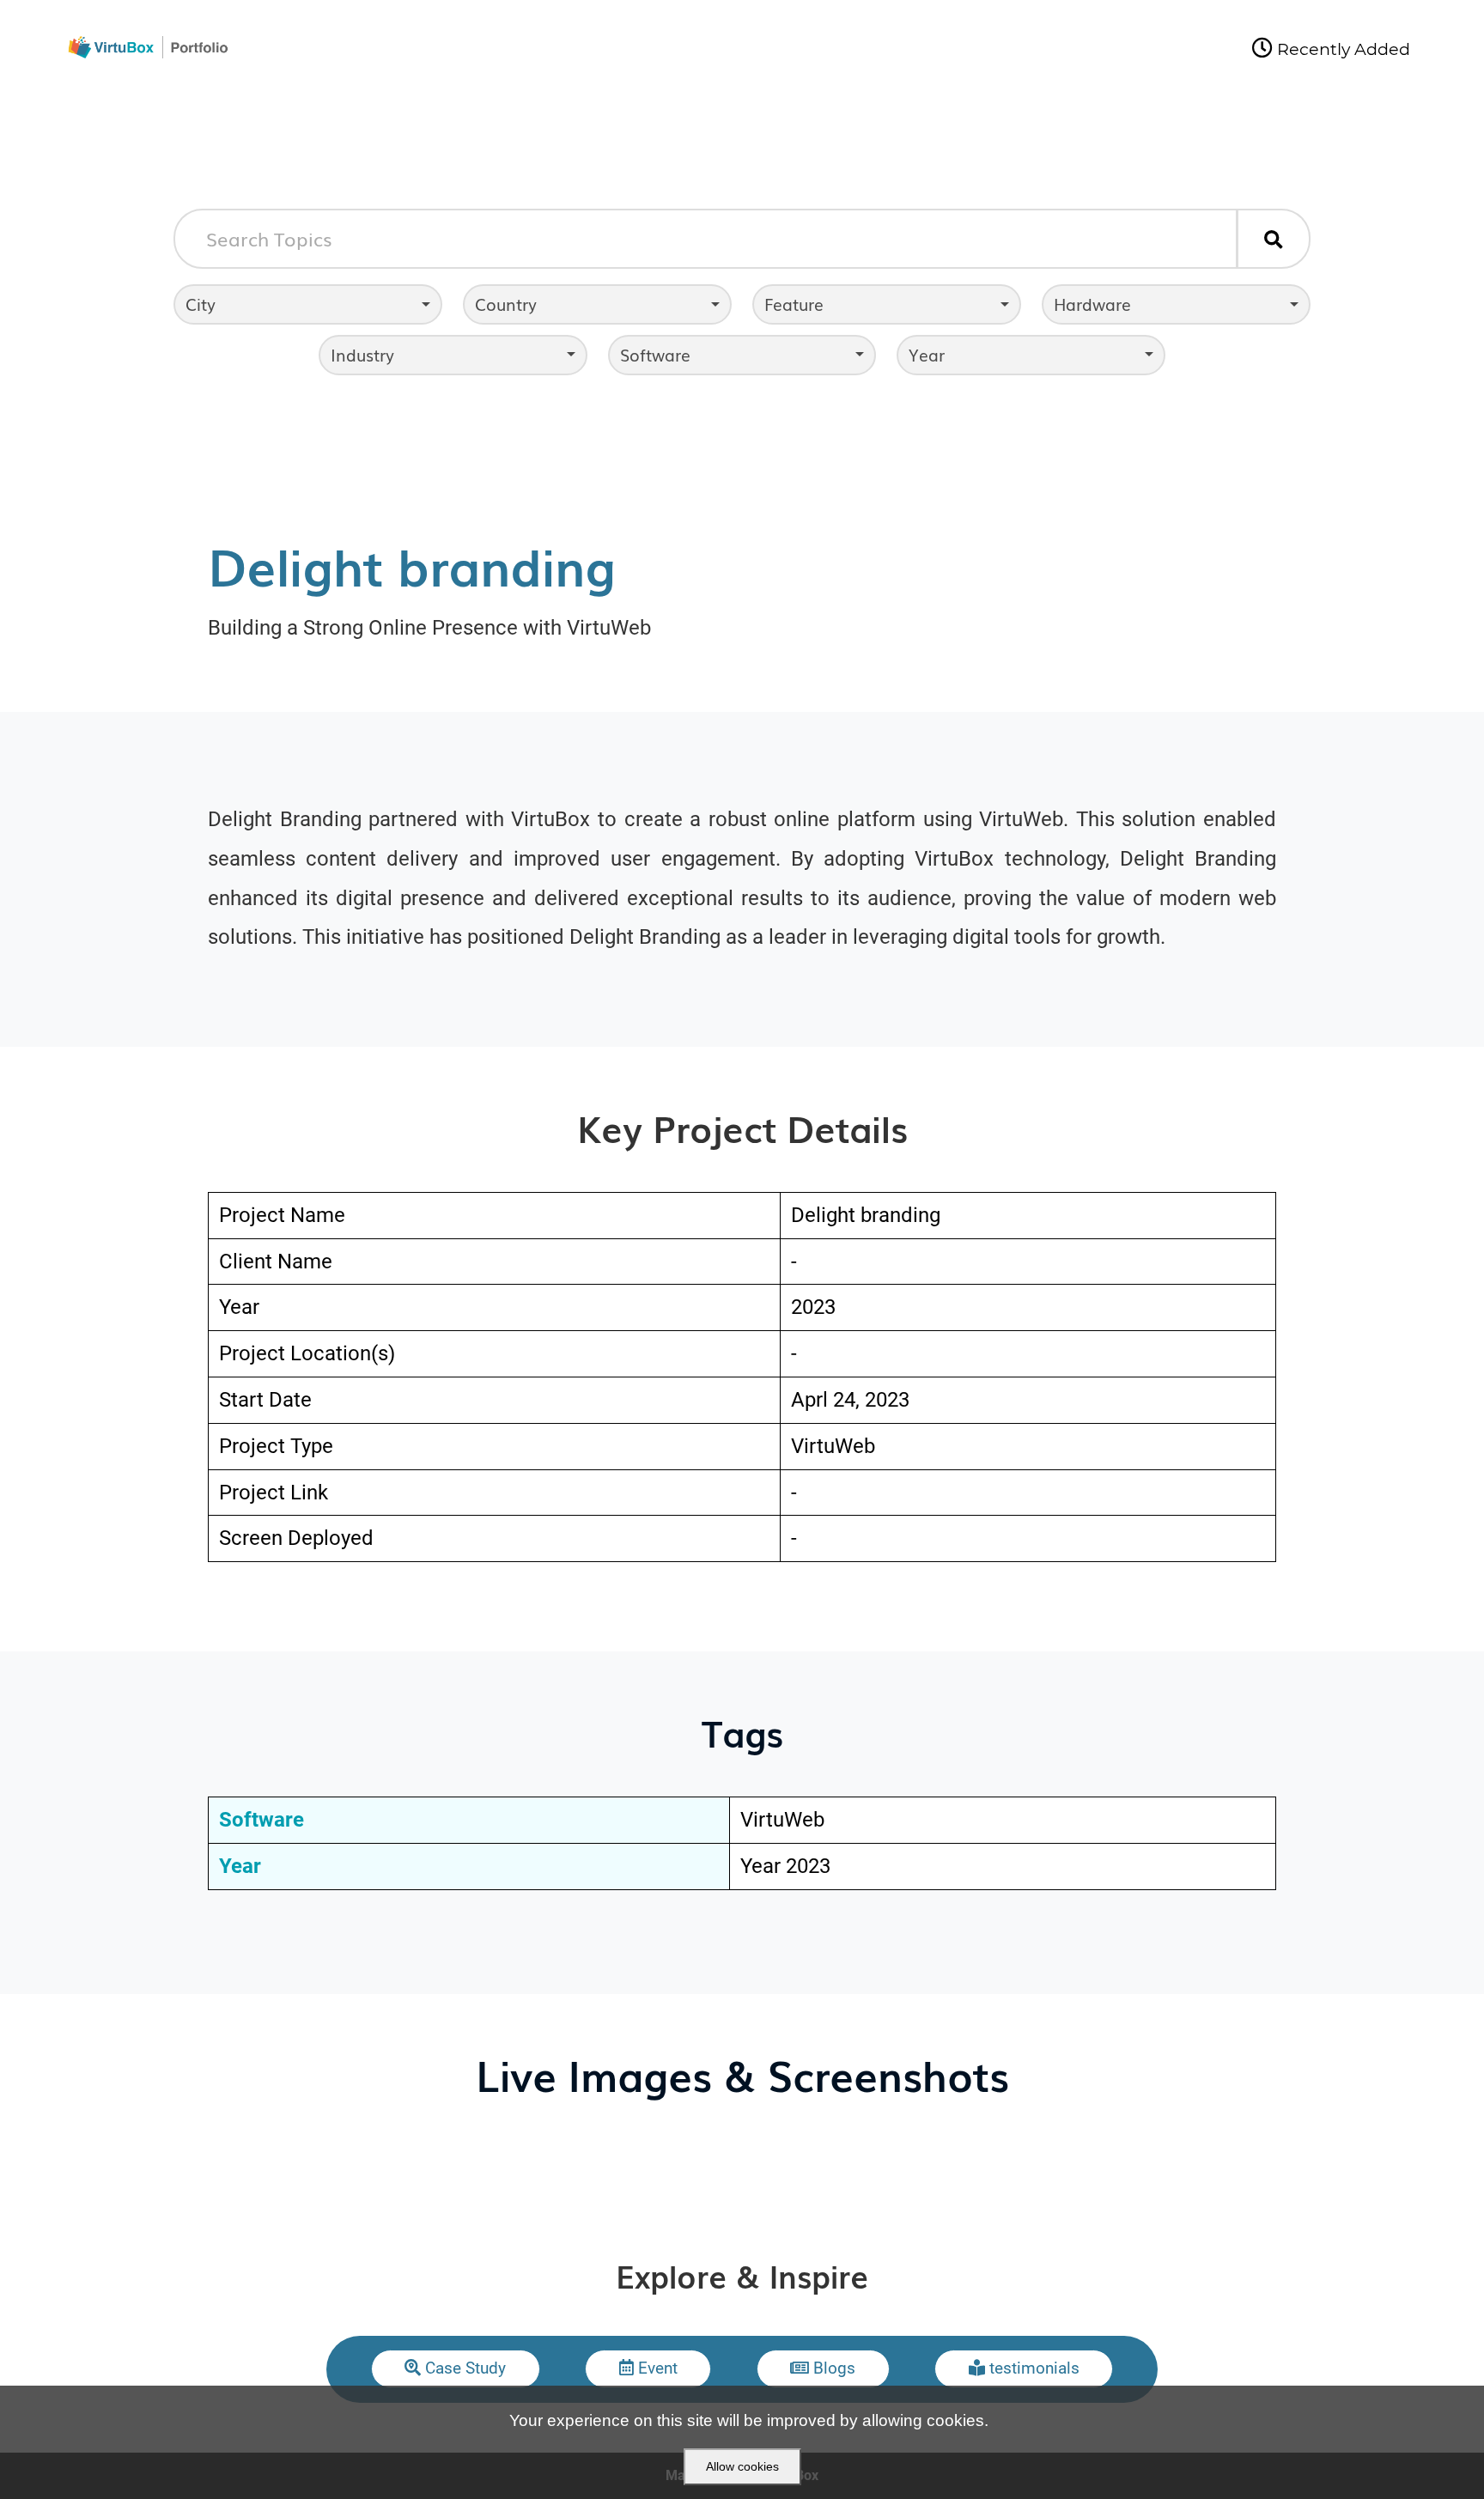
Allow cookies (742, 2466)
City (201, 304)
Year (927, 354)
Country (506, 304)
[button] (456, 2369)
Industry (362, 354)
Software (655, 354)
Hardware (1092, 304)
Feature (794, 304)
